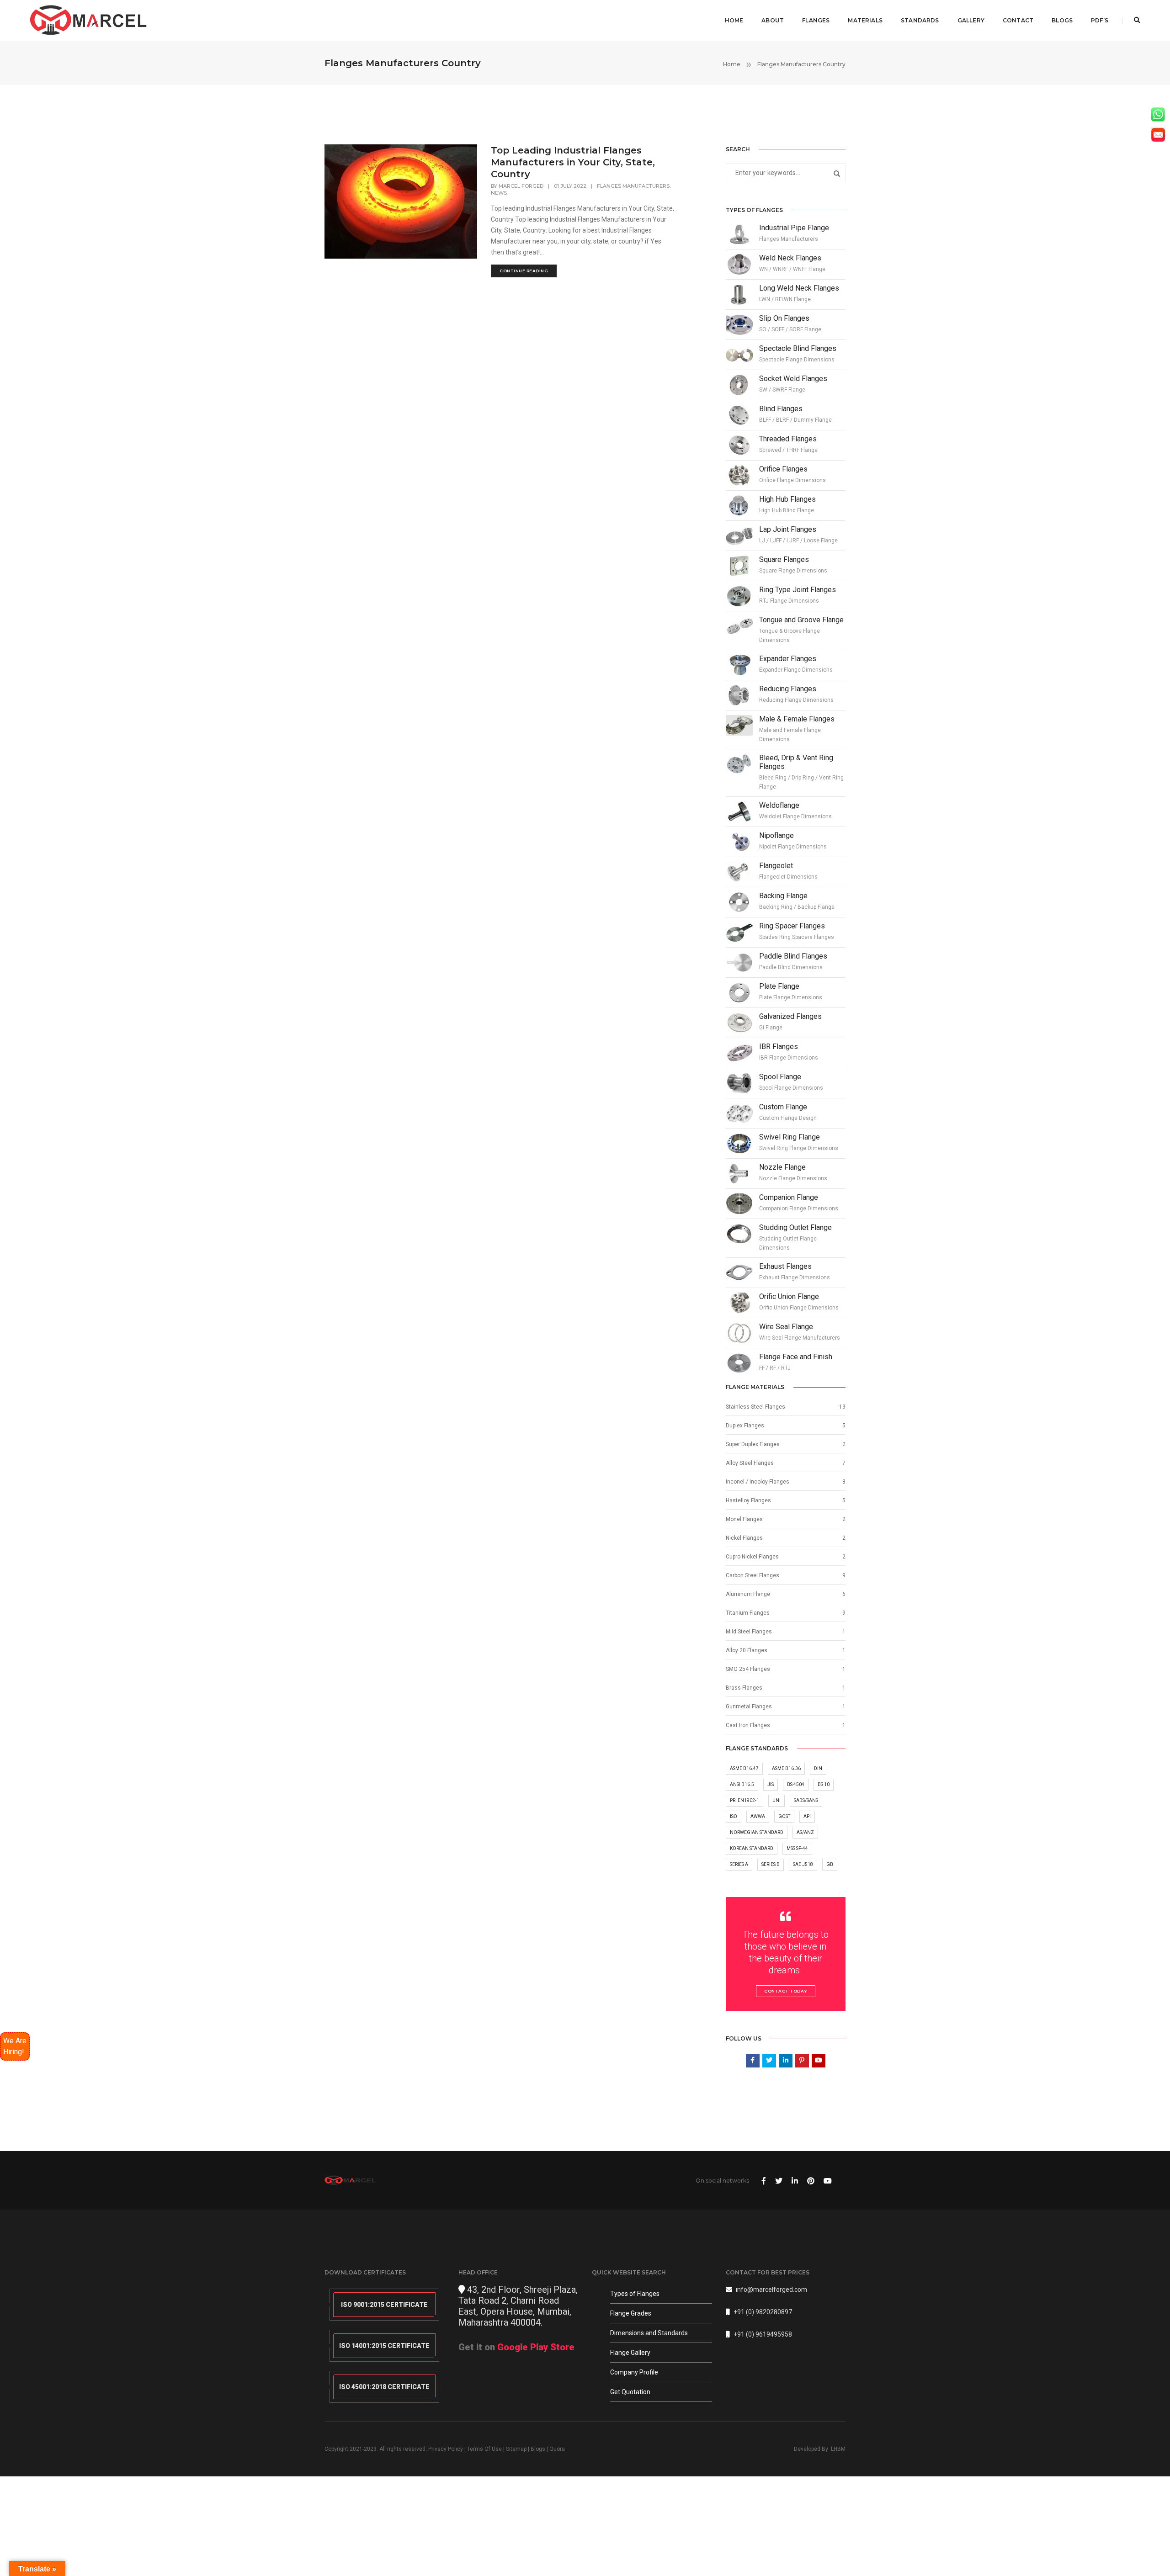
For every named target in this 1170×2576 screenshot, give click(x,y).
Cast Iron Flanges (748, 1725)
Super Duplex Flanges (753, 1444)
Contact (1018, 20)
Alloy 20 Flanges (747, 1650)
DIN (818, 1768)
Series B (771, 1864)
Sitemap (516, 2449)
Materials (865, 20)
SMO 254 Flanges (748, 1669)
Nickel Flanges (744, 1538)
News (499, 193)
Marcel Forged (521, 186)
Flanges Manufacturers (633, 186)
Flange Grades (631, 2313)
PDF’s (1100, 20)
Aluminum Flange (748, 1594)
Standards (920, 20)
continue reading (524, 271)
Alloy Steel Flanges (750, 1463)
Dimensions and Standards (649, 2333)
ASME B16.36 (786, 1768)
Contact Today (786, 1991)
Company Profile (634, 2372)
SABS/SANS (806, 1800)
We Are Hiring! (15, 2046)
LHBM (838, 2449)
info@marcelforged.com (771, 2290)
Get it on (516, 2347)
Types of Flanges (635, 2294)
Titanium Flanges (748, 1613)
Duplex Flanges (745, 1426)
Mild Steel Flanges (749, 1632)
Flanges (816, 20)
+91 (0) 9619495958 (763, 2334)
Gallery (971, 20)
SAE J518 (803, 1864)
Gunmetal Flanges (749, 1707)
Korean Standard (752, 1848)
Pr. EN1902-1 (745, 1800)
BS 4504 (796, 1784)
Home (734, 20)
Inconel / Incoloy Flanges (758, 1482)
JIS (771, 1784)
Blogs (1062, 20)
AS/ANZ (805, 1832)
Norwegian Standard (757, 1832)
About (773, 20)
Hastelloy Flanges (748, 1500)
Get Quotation (630, 2392)
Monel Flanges (744, 1519)
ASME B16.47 (744, 1768)
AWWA (758, 1816)
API (807, 1816)
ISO (734, 1816)
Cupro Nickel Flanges (752, 1557)
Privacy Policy (446, 2449)
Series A (739, 1864)
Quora (557, 2449)
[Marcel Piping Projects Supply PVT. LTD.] (89, 20)
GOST (784, 1816)
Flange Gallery (630, 2353)
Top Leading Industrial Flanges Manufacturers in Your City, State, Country (573, 162)
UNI (776, 1800)
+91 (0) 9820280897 (763, 2312)
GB (830, 1864)
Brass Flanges (744, 1688)
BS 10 (824, 1784)
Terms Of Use (484, 2449)
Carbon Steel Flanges (753, 1575)
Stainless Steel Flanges (755, 1407)
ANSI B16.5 (742, 1784)
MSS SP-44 (797, 1848)
